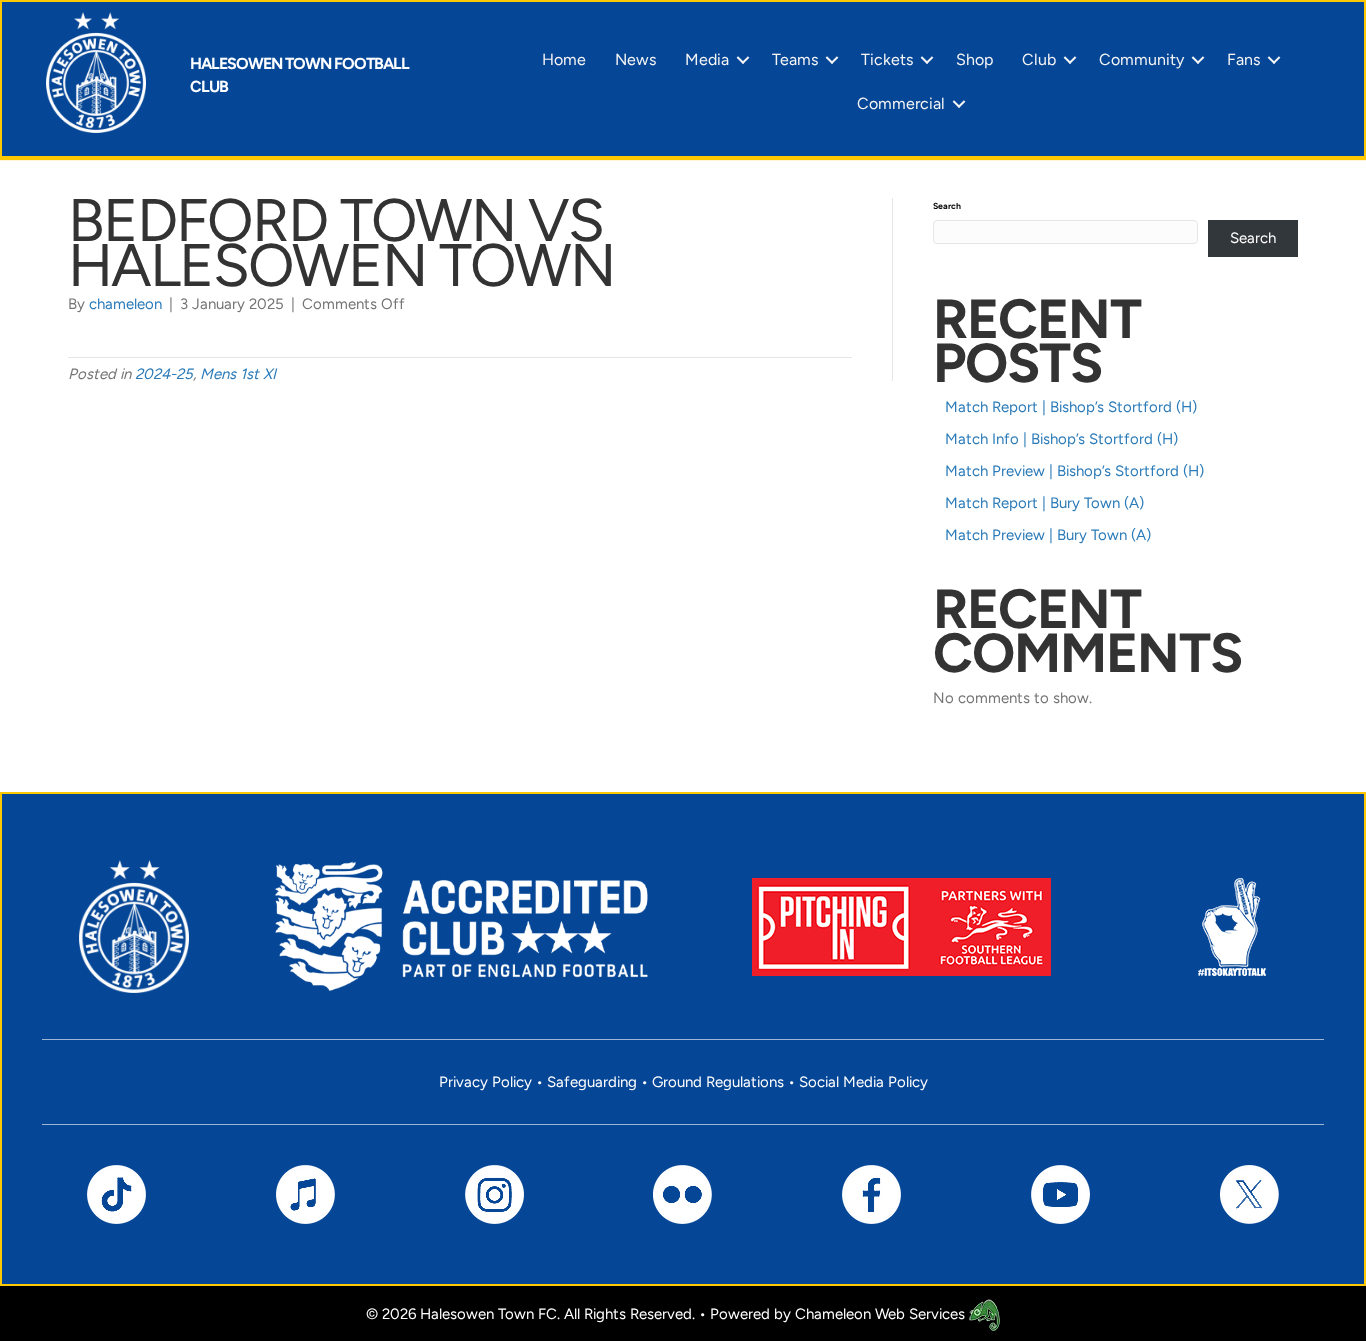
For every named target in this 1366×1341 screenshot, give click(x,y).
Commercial (901, 103)
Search (947, 206)
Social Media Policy (863, 1082)
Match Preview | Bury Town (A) (1048, 535)
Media (707, 59)
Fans (1243, 59)
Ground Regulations (718, 1082)
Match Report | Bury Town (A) (1044, 503)
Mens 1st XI (238, 374)
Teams (795, 59)
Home (564, 59)
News (635, 59)
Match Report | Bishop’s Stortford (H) (1071, 407)
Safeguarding (592, 1082)
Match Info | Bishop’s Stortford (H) (1061, 439)
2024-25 (164, 374)
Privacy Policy (485, 1082)
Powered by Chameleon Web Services (839, 1314)
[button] (743, 60)
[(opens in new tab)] (901, 925)
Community (1141, 59)
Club (1039, 59)
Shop (974, 59)
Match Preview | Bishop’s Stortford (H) (1074, 471)
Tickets (887, 59)
